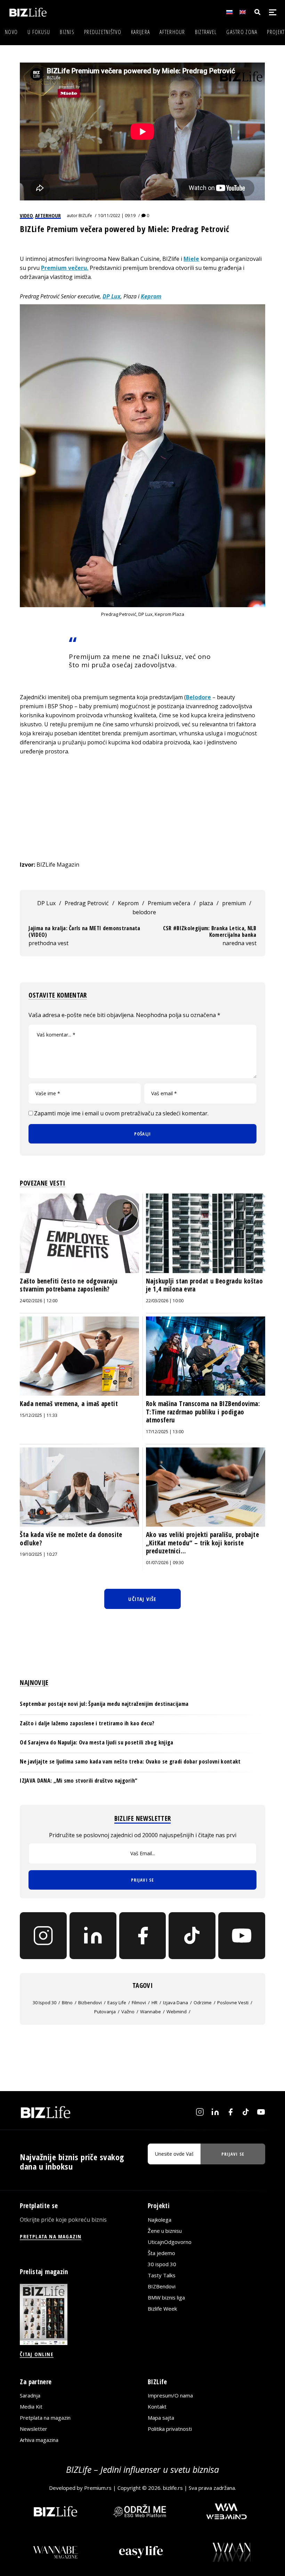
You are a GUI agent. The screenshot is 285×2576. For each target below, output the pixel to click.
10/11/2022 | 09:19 (117, 216)
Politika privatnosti (170, 2429)
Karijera (140, 32)
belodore (144, 912)
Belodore (198, 697)
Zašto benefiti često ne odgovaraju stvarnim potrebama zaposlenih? (69, 1285)
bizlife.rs (173, 2488)
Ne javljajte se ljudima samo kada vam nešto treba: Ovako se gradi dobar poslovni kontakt (130, 1761)
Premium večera (169, 903)
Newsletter (34, 2429)
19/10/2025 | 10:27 (39, 1554)
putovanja (105, 2012)
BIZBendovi (162, 2286)
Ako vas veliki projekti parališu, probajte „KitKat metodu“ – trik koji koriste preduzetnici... (202, 1543)
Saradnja (30, 2395)
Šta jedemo (161, 2253)
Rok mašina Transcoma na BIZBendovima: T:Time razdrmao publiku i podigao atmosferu (203, 1412)
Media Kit (31, 2406)
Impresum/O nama (170, 2395)
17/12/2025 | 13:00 (165, 1432)
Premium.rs (98, 2488)
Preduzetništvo (103, 32)
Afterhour (172, 32)
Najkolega (160, 2220)
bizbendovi (90, 2003)
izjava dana (176, 2003)
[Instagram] (43, 1936)
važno (128, 2012)
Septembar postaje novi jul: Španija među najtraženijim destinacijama (104, 1704)
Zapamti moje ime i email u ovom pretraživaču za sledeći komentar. (121, 1113)
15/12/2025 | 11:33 (39, 1415)
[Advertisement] (143, 808)
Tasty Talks (162, 2275)
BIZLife (85, 216)
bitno (67, 2003)
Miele (191, 259)
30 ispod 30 (44, 2003)
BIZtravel (206, 32)
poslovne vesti (233, 2003)
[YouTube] (242, 1936)
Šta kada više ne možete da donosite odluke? (71, 1539)
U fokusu (39, 32)
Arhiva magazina (39, 2440)
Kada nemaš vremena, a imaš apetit (69, 1404)
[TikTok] (192, 1936)
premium (234, 903)
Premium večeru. (65, 268)
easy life (117, 2003)
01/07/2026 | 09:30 (165, 1563)
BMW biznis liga (166, 2297)
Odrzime (203, 2003)
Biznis (67, 32)
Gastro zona (242, 32)
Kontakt (157, 2406)
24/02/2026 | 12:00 (39, 1301)
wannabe (150, 2012)
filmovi (139, 2003)
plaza (206, 903)
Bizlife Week (162, 2309)
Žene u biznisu (165, 2231)
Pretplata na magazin (45, 2418)
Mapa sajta (161, 2418)
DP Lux (112, 296)
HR (154, 2003)
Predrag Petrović (87, 903)
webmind (177, 2012)
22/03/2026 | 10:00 (165, 1301)
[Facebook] (143, 1936)
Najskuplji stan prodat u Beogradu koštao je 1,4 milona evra (204, 1285)
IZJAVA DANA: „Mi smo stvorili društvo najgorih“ (79, 1781)
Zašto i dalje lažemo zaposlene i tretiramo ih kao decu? (87, 1723)
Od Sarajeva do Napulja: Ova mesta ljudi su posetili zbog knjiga (96, 1742)
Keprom (151, 296)
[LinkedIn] (93, 1936)
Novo (11, 32)
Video (26, 215)
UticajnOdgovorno (170, 2242)
